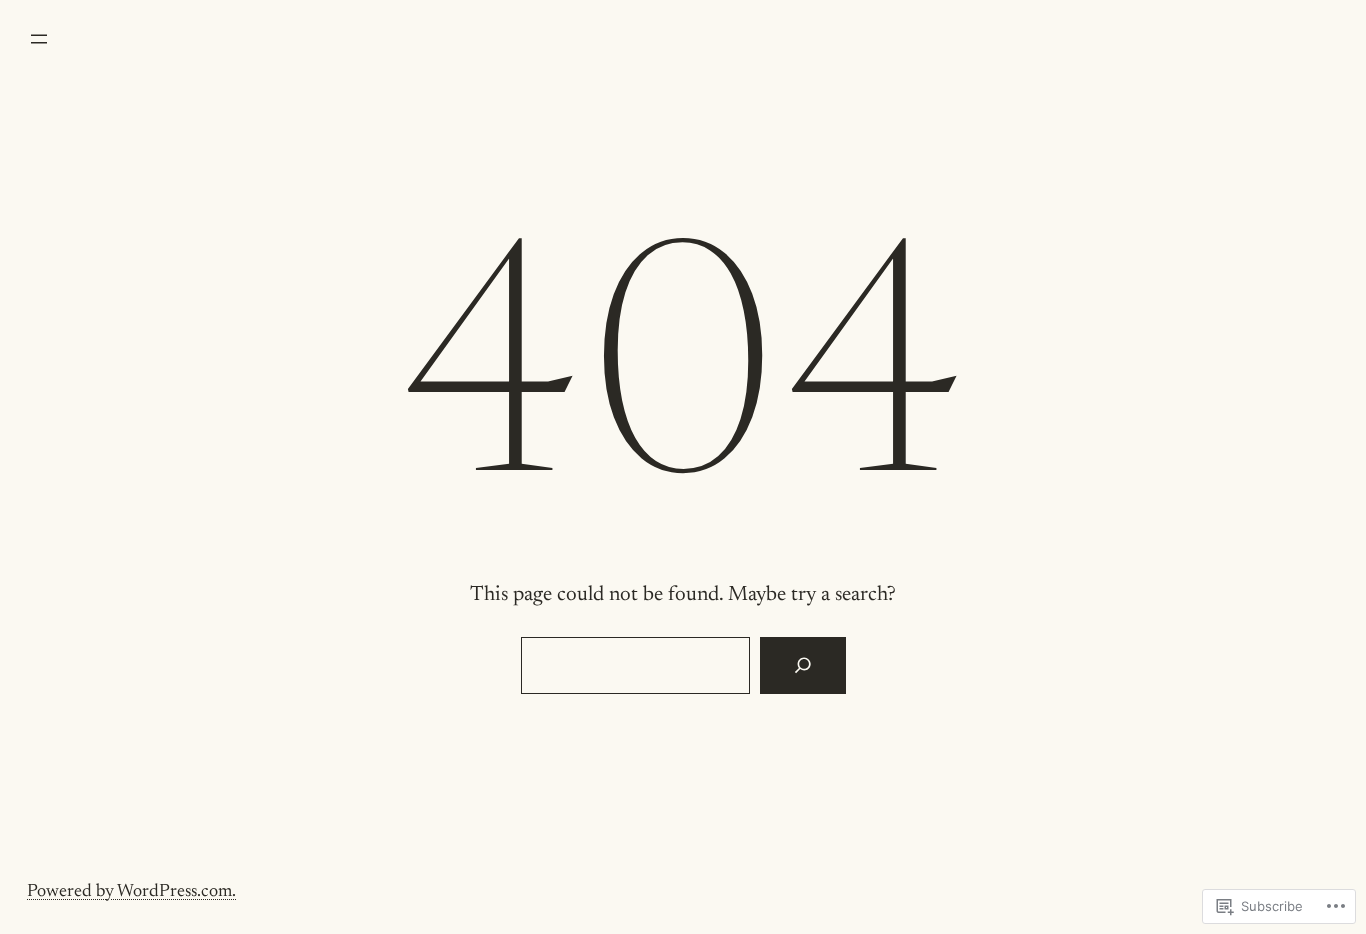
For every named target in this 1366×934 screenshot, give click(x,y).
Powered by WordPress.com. (131, 892)
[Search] (802, 666)
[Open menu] (39, 39)
